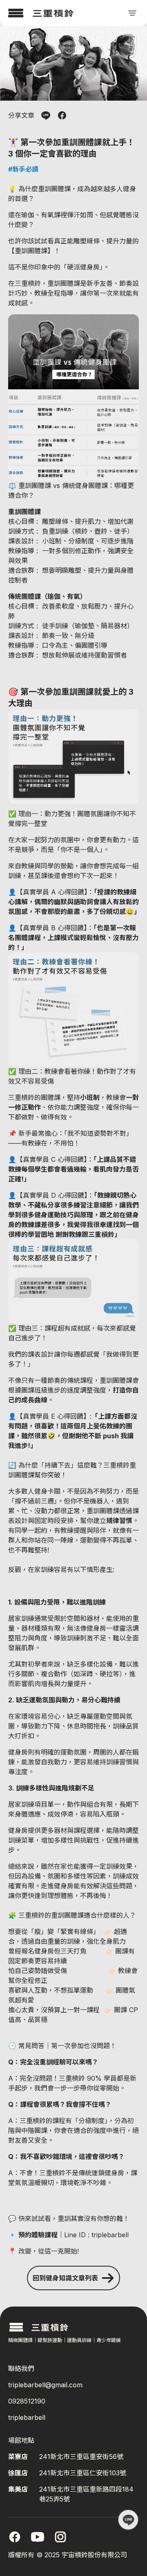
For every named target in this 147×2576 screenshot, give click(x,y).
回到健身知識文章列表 (65, 2278)
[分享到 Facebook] (62, 115)
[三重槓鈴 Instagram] (60, 2537)
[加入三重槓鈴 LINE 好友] (128, 2520)
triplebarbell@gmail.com (45, 2385)
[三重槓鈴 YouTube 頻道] (38, 2537)
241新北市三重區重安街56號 (81, 2457)
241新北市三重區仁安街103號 (83, 2473)
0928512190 (27, 2401)
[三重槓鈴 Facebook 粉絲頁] (15, 2537)
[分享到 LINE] (46, 115)
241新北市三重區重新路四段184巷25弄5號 (86, 2494)
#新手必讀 (23, 169)
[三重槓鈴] (41, 13)
